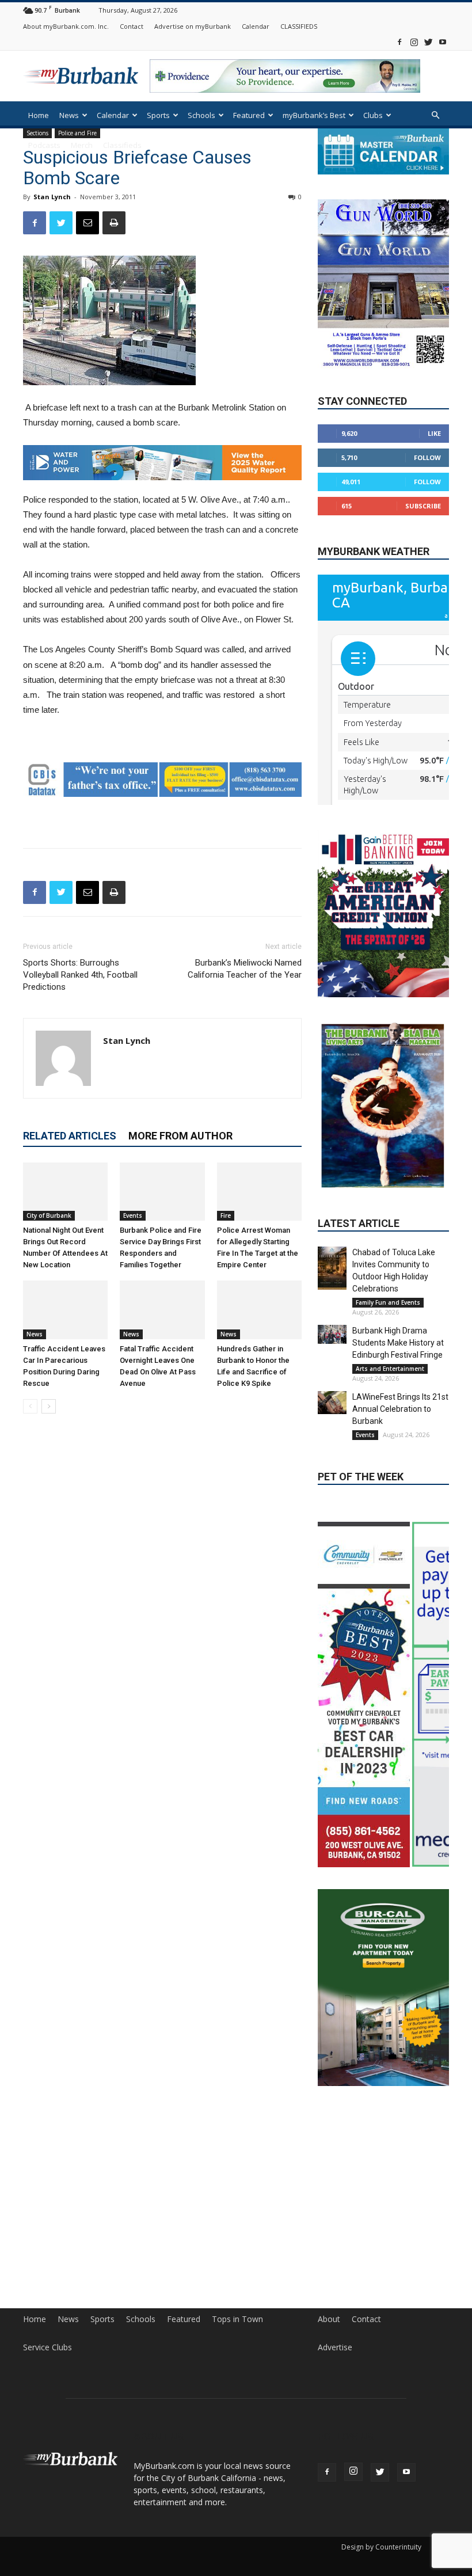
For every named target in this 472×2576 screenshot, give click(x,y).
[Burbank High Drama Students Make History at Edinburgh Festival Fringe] (332, 1334)
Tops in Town (237, 2374)
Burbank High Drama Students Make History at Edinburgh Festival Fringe (398, 1343)
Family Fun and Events (388, 1302)
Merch (82, 145)
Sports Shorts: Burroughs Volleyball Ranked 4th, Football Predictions (80, 974)
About (329, 2374)
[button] (435, 115)
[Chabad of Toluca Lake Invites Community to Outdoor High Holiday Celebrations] (332, 1268)
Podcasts (44, 145)
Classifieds (122, 145)
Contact (132, 26)
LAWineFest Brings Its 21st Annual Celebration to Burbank (400, 1409)
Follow (427, 458)
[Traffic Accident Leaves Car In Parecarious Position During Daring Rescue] (65, 1310)
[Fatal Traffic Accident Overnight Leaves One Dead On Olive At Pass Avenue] (162, 1310)
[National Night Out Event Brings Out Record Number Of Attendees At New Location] (65, 1191)
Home (39, 115)
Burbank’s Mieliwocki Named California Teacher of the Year (245, 968)
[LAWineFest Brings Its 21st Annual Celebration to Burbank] (332, 1403)
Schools (201, 115)
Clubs (373, 115)
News (69, 115)
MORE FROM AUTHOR (180, 1135)
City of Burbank (49, 1215)
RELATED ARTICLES (70, 1135)
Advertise (335, 2402)
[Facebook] (399, 42)
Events (133, 1215)
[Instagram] (414, 42)
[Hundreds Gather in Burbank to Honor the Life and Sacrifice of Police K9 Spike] (259, 1310)
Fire (226, 1215)
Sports (158, 115)
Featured (249, 115)
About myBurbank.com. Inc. (66, 26)
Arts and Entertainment (390, 1369)
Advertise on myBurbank (193, 26)
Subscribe (423, 506)
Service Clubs (47, 2402)
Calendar (256, 26)
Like (434, 434)
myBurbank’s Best (314, 115)
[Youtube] (443, 42)
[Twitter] (428, 42)
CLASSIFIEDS (299, 26)
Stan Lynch (52, 197)
